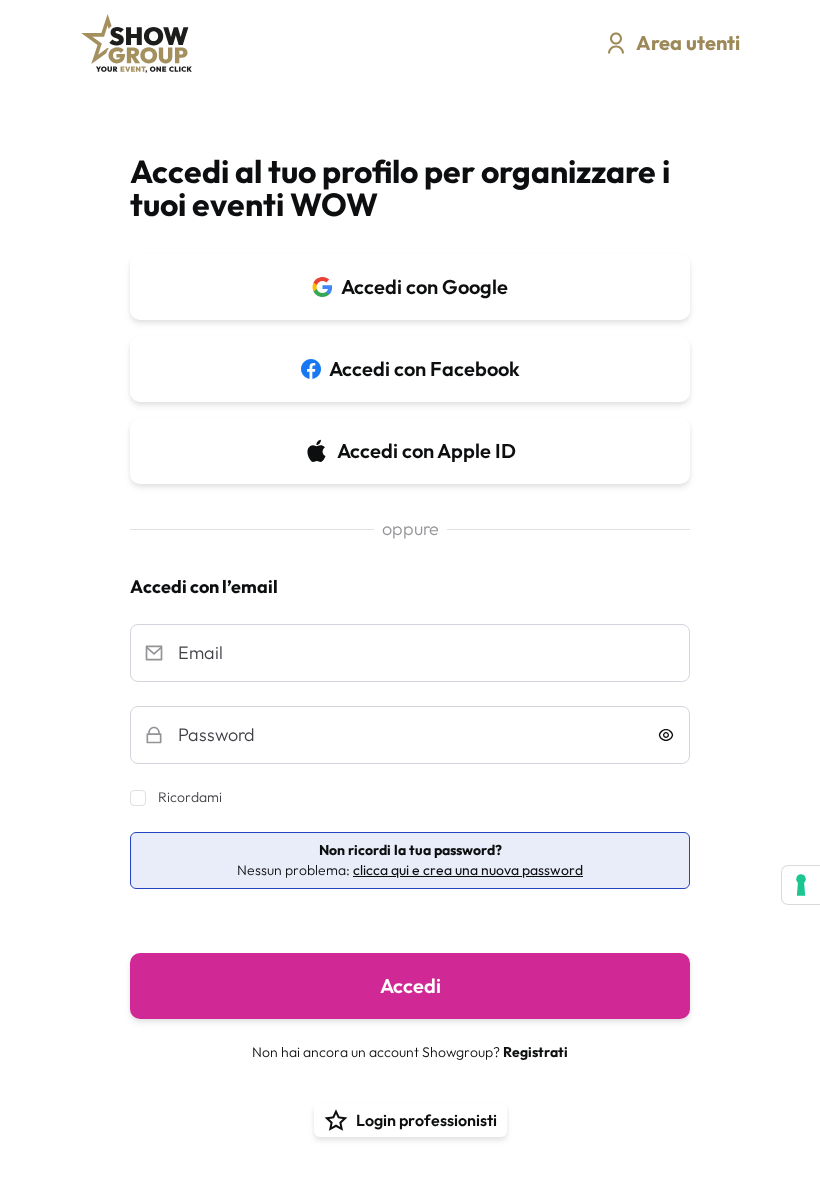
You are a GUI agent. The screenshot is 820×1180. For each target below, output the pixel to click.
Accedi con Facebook (424, 368)
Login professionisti (426, 1120)
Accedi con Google (424, 286)
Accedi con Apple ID (426, 450)
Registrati (535, 1052)
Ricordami (190, 797)
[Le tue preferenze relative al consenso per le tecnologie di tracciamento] (801, 885)
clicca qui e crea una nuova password (468, 870)
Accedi (410, 985)
